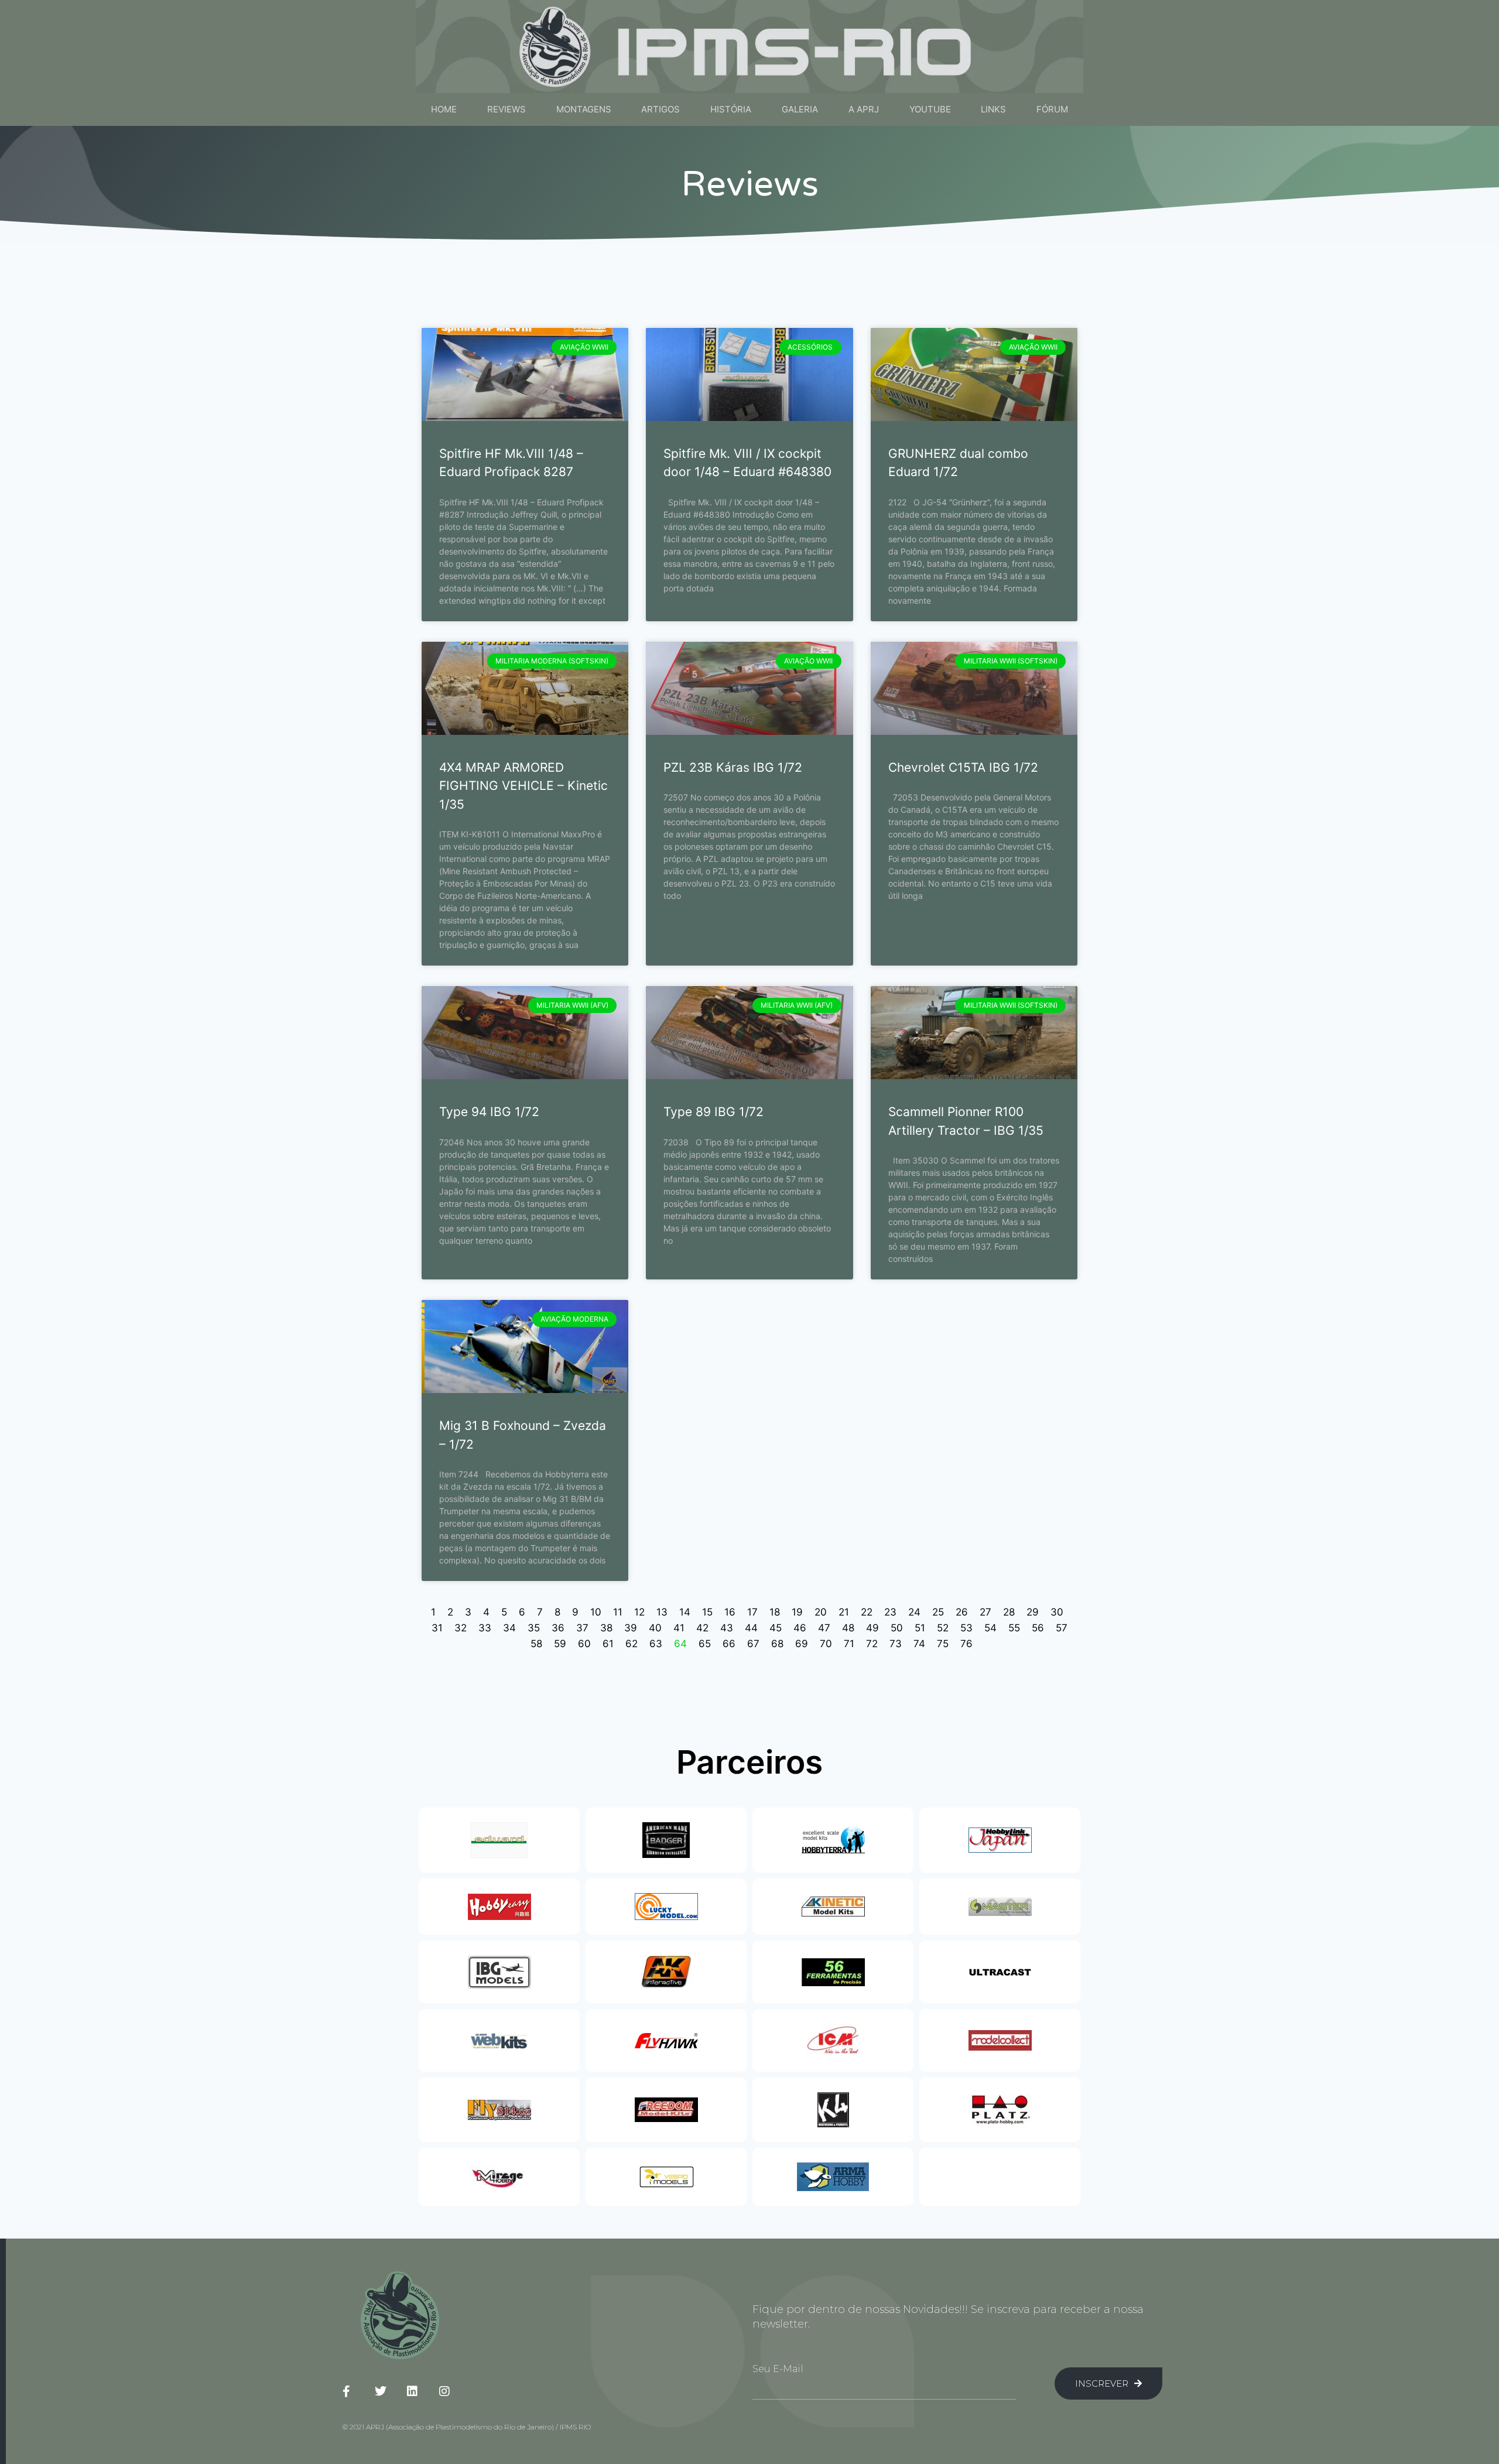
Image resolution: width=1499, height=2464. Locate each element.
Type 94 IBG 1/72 (489, 1112)
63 (656, 1644)
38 (606, 1628)
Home (444, 109)
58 (536, 1644)
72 (872, 1644)
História (731, 109)
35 (534, 1628)
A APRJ (864, 109)
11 (618, 1612)
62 (632, 1644)
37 (582, 1628)
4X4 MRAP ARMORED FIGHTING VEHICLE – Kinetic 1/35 (523, 786)
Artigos (660, 109)
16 (730, 1612)
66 (729, 1644)
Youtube (930, 109)
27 (985, 1612)
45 (776, 1628)
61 (608, 1644)
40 (655, 1628)
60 (584, 1644)
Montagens (584, 109)
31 (437, 1628)
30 (1057, 1612)
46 (800, 1628)
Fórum (1052, 109)
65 (705, 1644)
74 (919, 1644)
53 (966, 1628)
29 (1033, 1612)
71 (849, 1644)
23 (890, 1612)
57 (1062, 1628)
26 (962, 1612)
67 (753, 1644)
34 (509, 1628)
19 (797, 1612)
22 (867, 1612)
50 (897, 1628)
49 (872, 1628)
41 (679, 1628)
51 (920, 1628)
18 (775, 1612)
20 (821, 1612)
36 (558, 1628)
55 (1014, 1628)
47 (824, 1628)
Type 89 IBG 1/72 (713, 1112)
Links (993, 109)
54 (990, 1628)
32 (461, 1628)
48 (848, 1628)
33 (485, 1628)
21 (844, 1612)
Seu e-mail (778, 2369)
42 (702, 1628)
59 (560, 1644)
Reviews (506, 109)
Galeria (800, 109)
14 (685, 1612)
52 (943, 1628)
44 (751, 1628)
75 (943, 1644)
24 (914, 1612)
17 (752, 1612)
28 (1009, 1612)
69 (802, 1644)
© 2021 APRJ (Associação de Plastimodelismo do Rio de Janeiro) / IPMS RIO (467, 2427)
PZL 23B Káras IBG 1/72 (733, 767)
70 (826, 1644)
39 (631, 1628)
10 (596, 1612)
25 (938, 1612)
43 (727, 1628)
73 (896, 1644)
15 (707, 1612)
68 (777, 1644)
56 (1038, 1628)
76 (966, 1644)
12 (639, 1612)
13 (662, 1612)
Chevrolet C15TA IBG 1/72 (963, 767)
